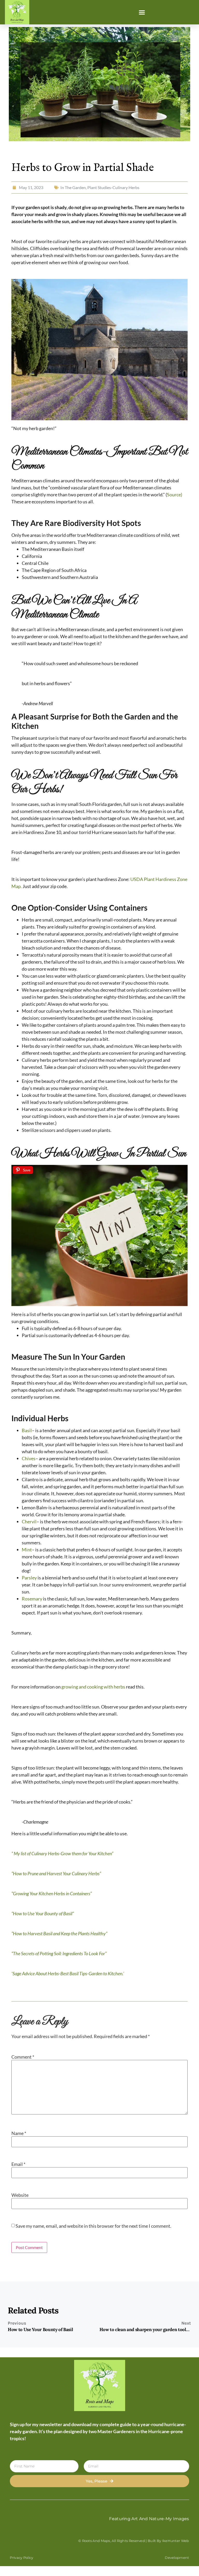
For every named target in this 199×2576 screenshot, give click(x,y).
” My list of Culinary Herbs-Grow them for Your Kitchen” (62, 1853)
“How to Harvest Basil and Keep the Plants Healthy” (59, 1933)
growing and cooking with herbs (94, 1687)
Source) (175, 495)
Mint (27, 1550)
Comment (23, 2057)
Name (19, 2133)
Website (20, 2195)
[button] (142, 12)
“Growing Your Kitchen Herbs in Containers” (52, 1893)
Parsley (29, 1578)
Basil (27, 1430)
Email (18, 2164)
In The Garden (73, 187)
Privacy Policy (22, 2558)
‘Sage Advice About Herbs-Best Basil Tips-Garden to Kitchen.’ (68, 1973)
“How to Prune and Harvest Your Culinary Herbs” (56, 1873)
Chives (29, 1458)
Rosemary (32, 1599)
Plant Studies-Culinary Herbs (113, 187)
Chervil (29, 1521)
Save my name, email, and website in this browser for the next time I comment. (93, 2226)
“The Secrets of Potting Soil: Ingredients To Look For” (59, 1953)
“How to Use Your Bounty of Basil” (43, 1913)
